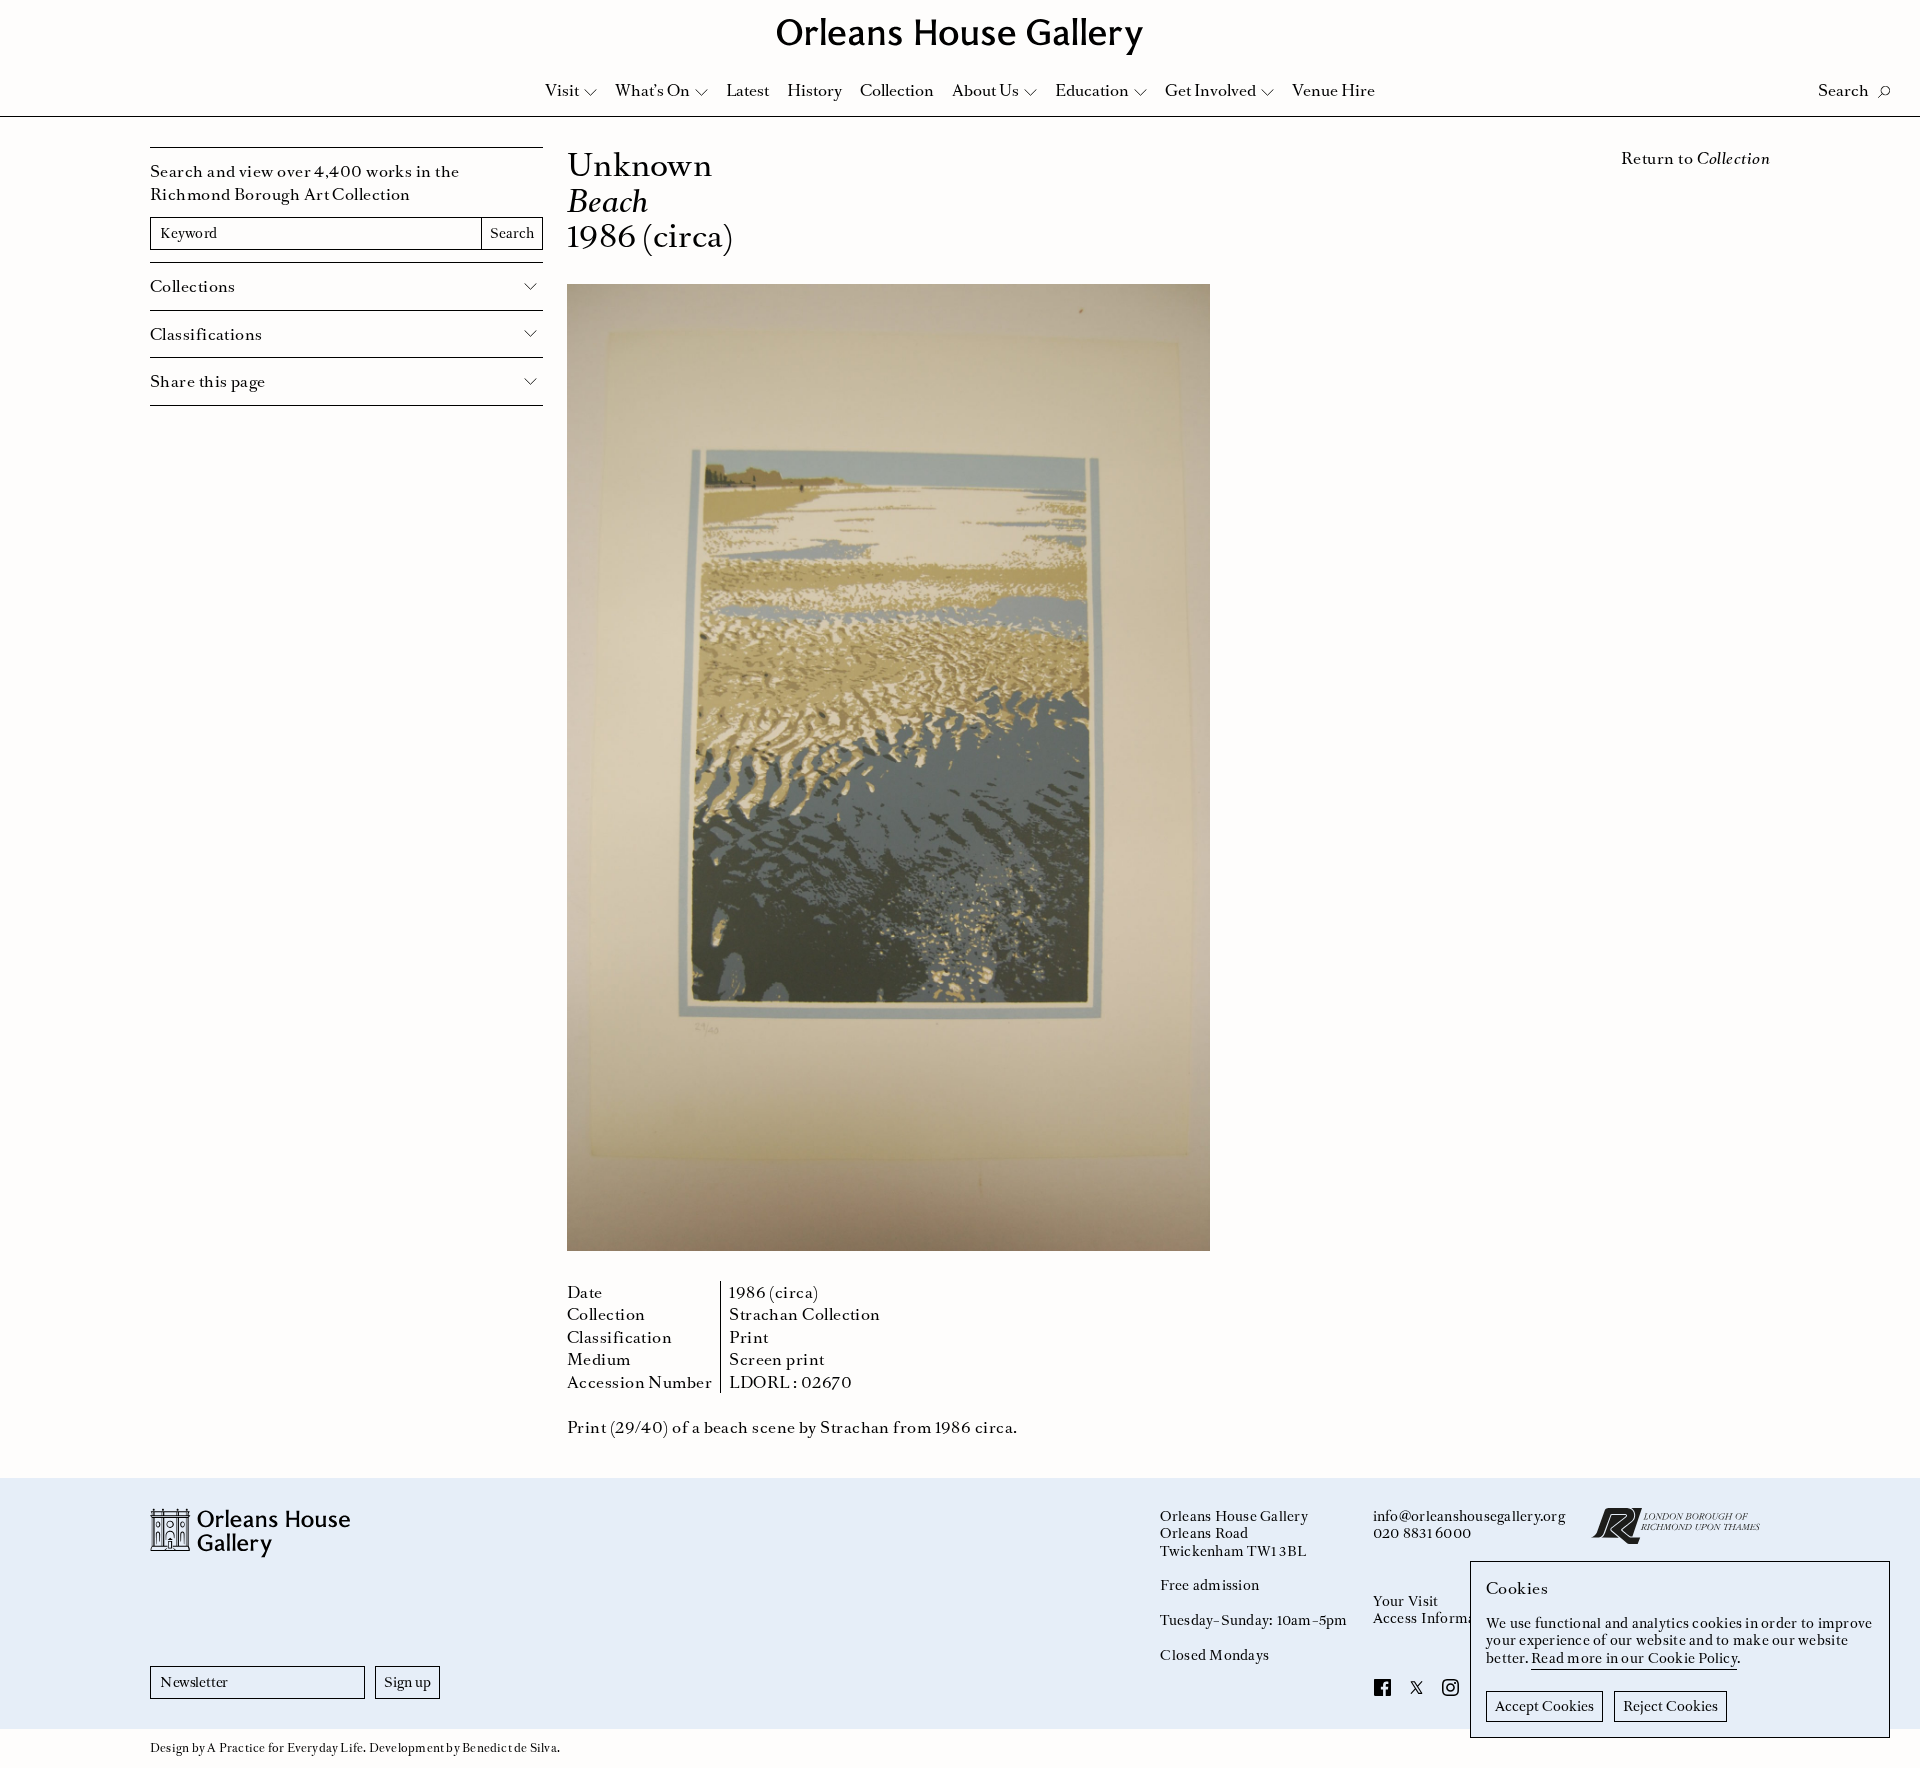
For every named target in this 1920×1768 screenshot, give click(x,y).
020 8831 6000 (1422, 1533)
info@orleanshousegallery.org (1469, 1516)
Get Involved (1210, 90)
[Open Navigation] (1878, 21)
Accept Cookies (1544, 1706)
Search (512, 233)
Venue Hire (1333, 90)
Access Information (1437, 1618)
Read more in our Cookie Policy (1634, 1658)
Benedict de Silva (509, 1748)
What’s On (652, 90)
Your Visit (1406, 1601)
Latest (747, 90)
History (814, 90)
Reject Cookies (1670, 1706)
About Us (985, 90)
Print (748, 1337)
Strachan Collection (805, 1314)
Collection (897, 90)
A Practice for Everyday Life (285, 1748)
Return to (1695, 158)
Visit (562, 90)
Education (1092, 90)
